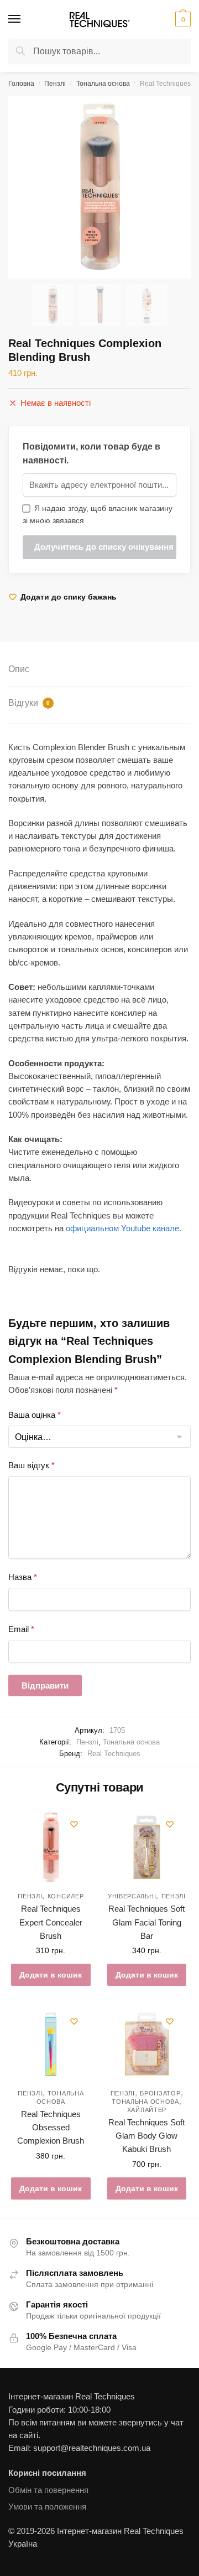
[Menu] (25, 19)
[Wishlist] (74, 1824)
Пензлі (55, 84)
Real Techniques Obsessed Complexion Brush (51, 2128)
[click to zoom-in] (99, 187)
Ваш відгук (32, 1465)
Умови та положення (47, 2507)
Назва (23, 1577)
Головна (21, 84)
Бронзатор (160, 2093)
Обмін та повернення (48, 2490)
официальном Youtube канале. (124, 1228)
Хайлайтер (147, 2110)
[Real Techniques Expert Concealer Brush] (51, 1847)
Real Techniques (114, 1754)
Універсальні (132, 1896)
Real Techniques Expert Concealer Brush (51, 1922)
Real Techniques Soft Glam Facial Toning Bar (146, 1922)
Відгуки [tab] (29, 703)
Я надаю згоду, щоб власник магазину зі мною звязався (98, 515)
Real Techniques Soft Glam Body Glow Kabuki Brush (146, 2136)
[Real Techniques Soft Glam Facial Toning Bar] (147, 1847)
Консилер (66, 1896)
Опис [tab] (19, 669)
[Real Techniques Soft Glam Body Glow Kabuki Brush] (147, 2045)
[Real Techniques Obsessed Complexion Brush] (51, 2045)
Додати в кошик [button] (51, 1975)
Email (21, 1629)
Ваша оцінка (35, 1415)
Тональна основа (103, 84)
